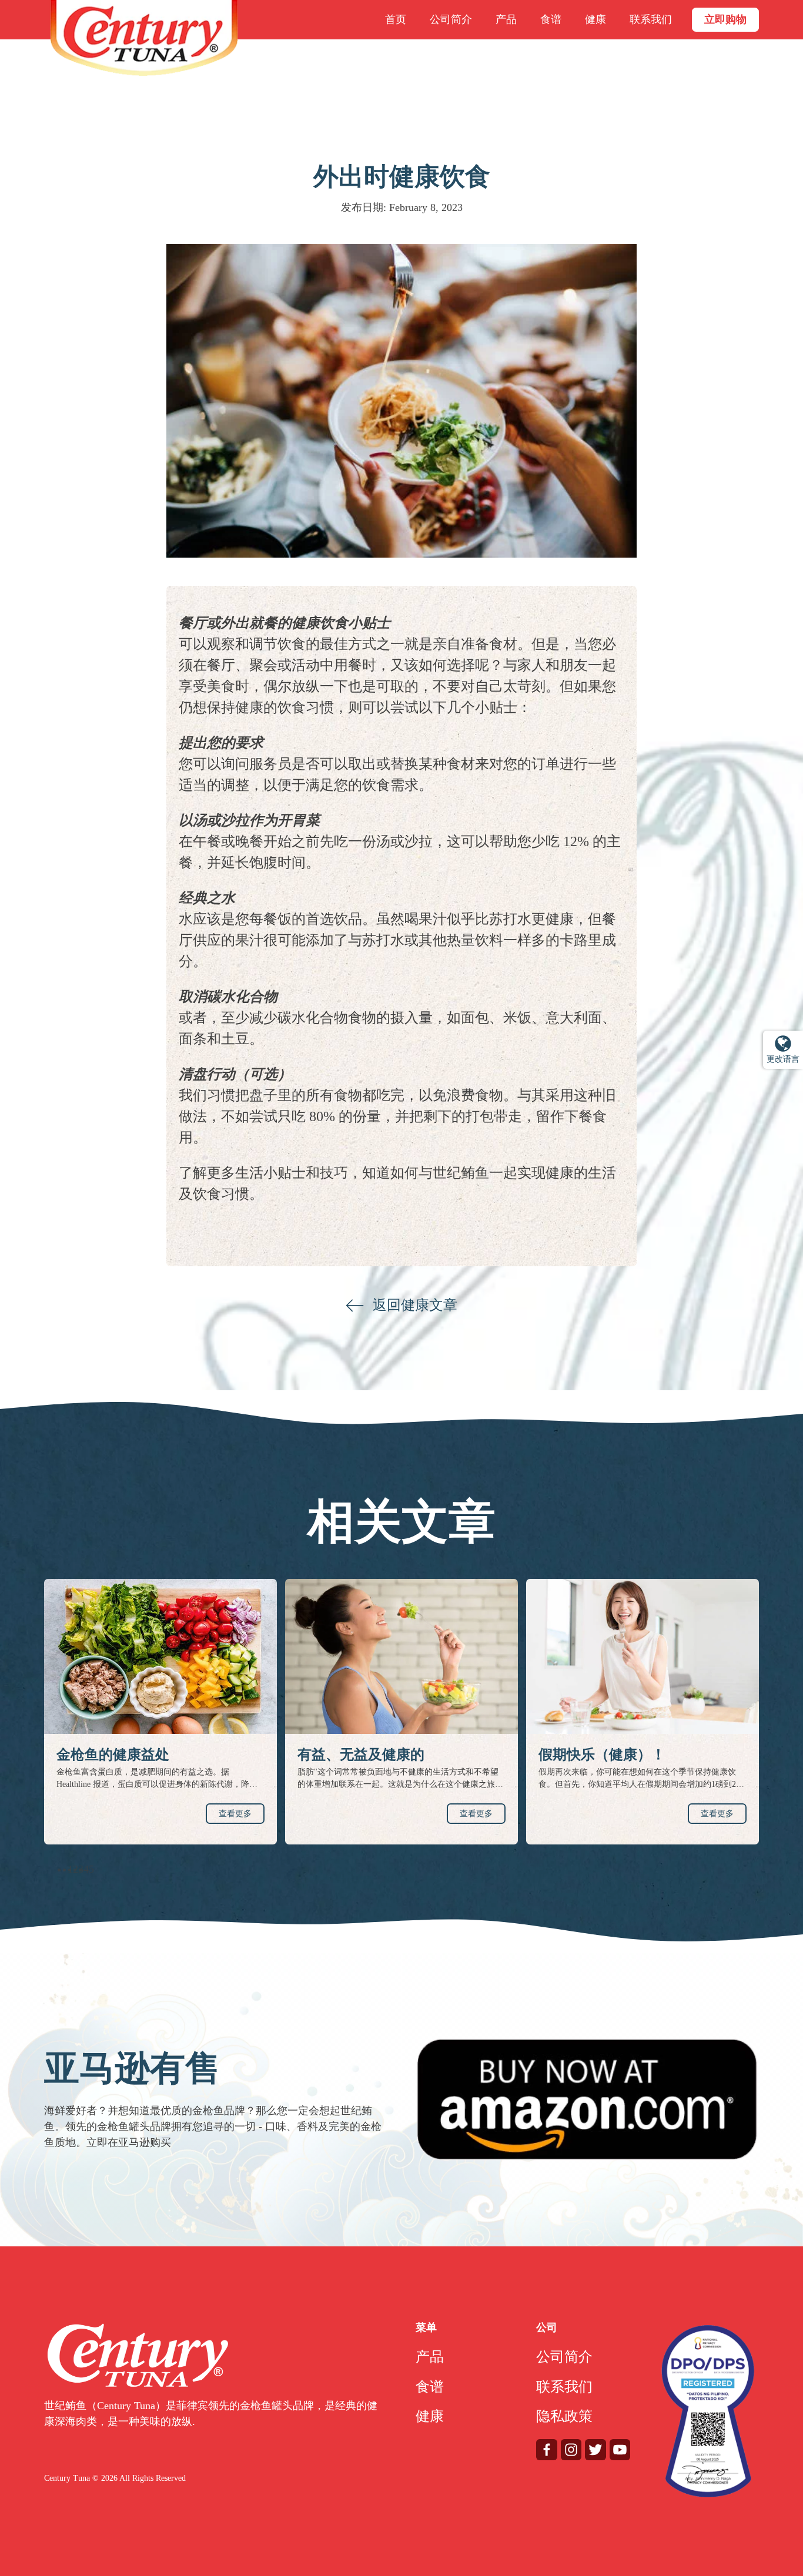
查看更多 (235, 1814)
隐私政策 (564, 2416)
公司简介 (451, 19)
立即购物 (725, 19)
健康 (595, 19)
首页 (396, 19)
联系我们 (651, 19)
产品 (506, 19)
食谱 (551, 19)
